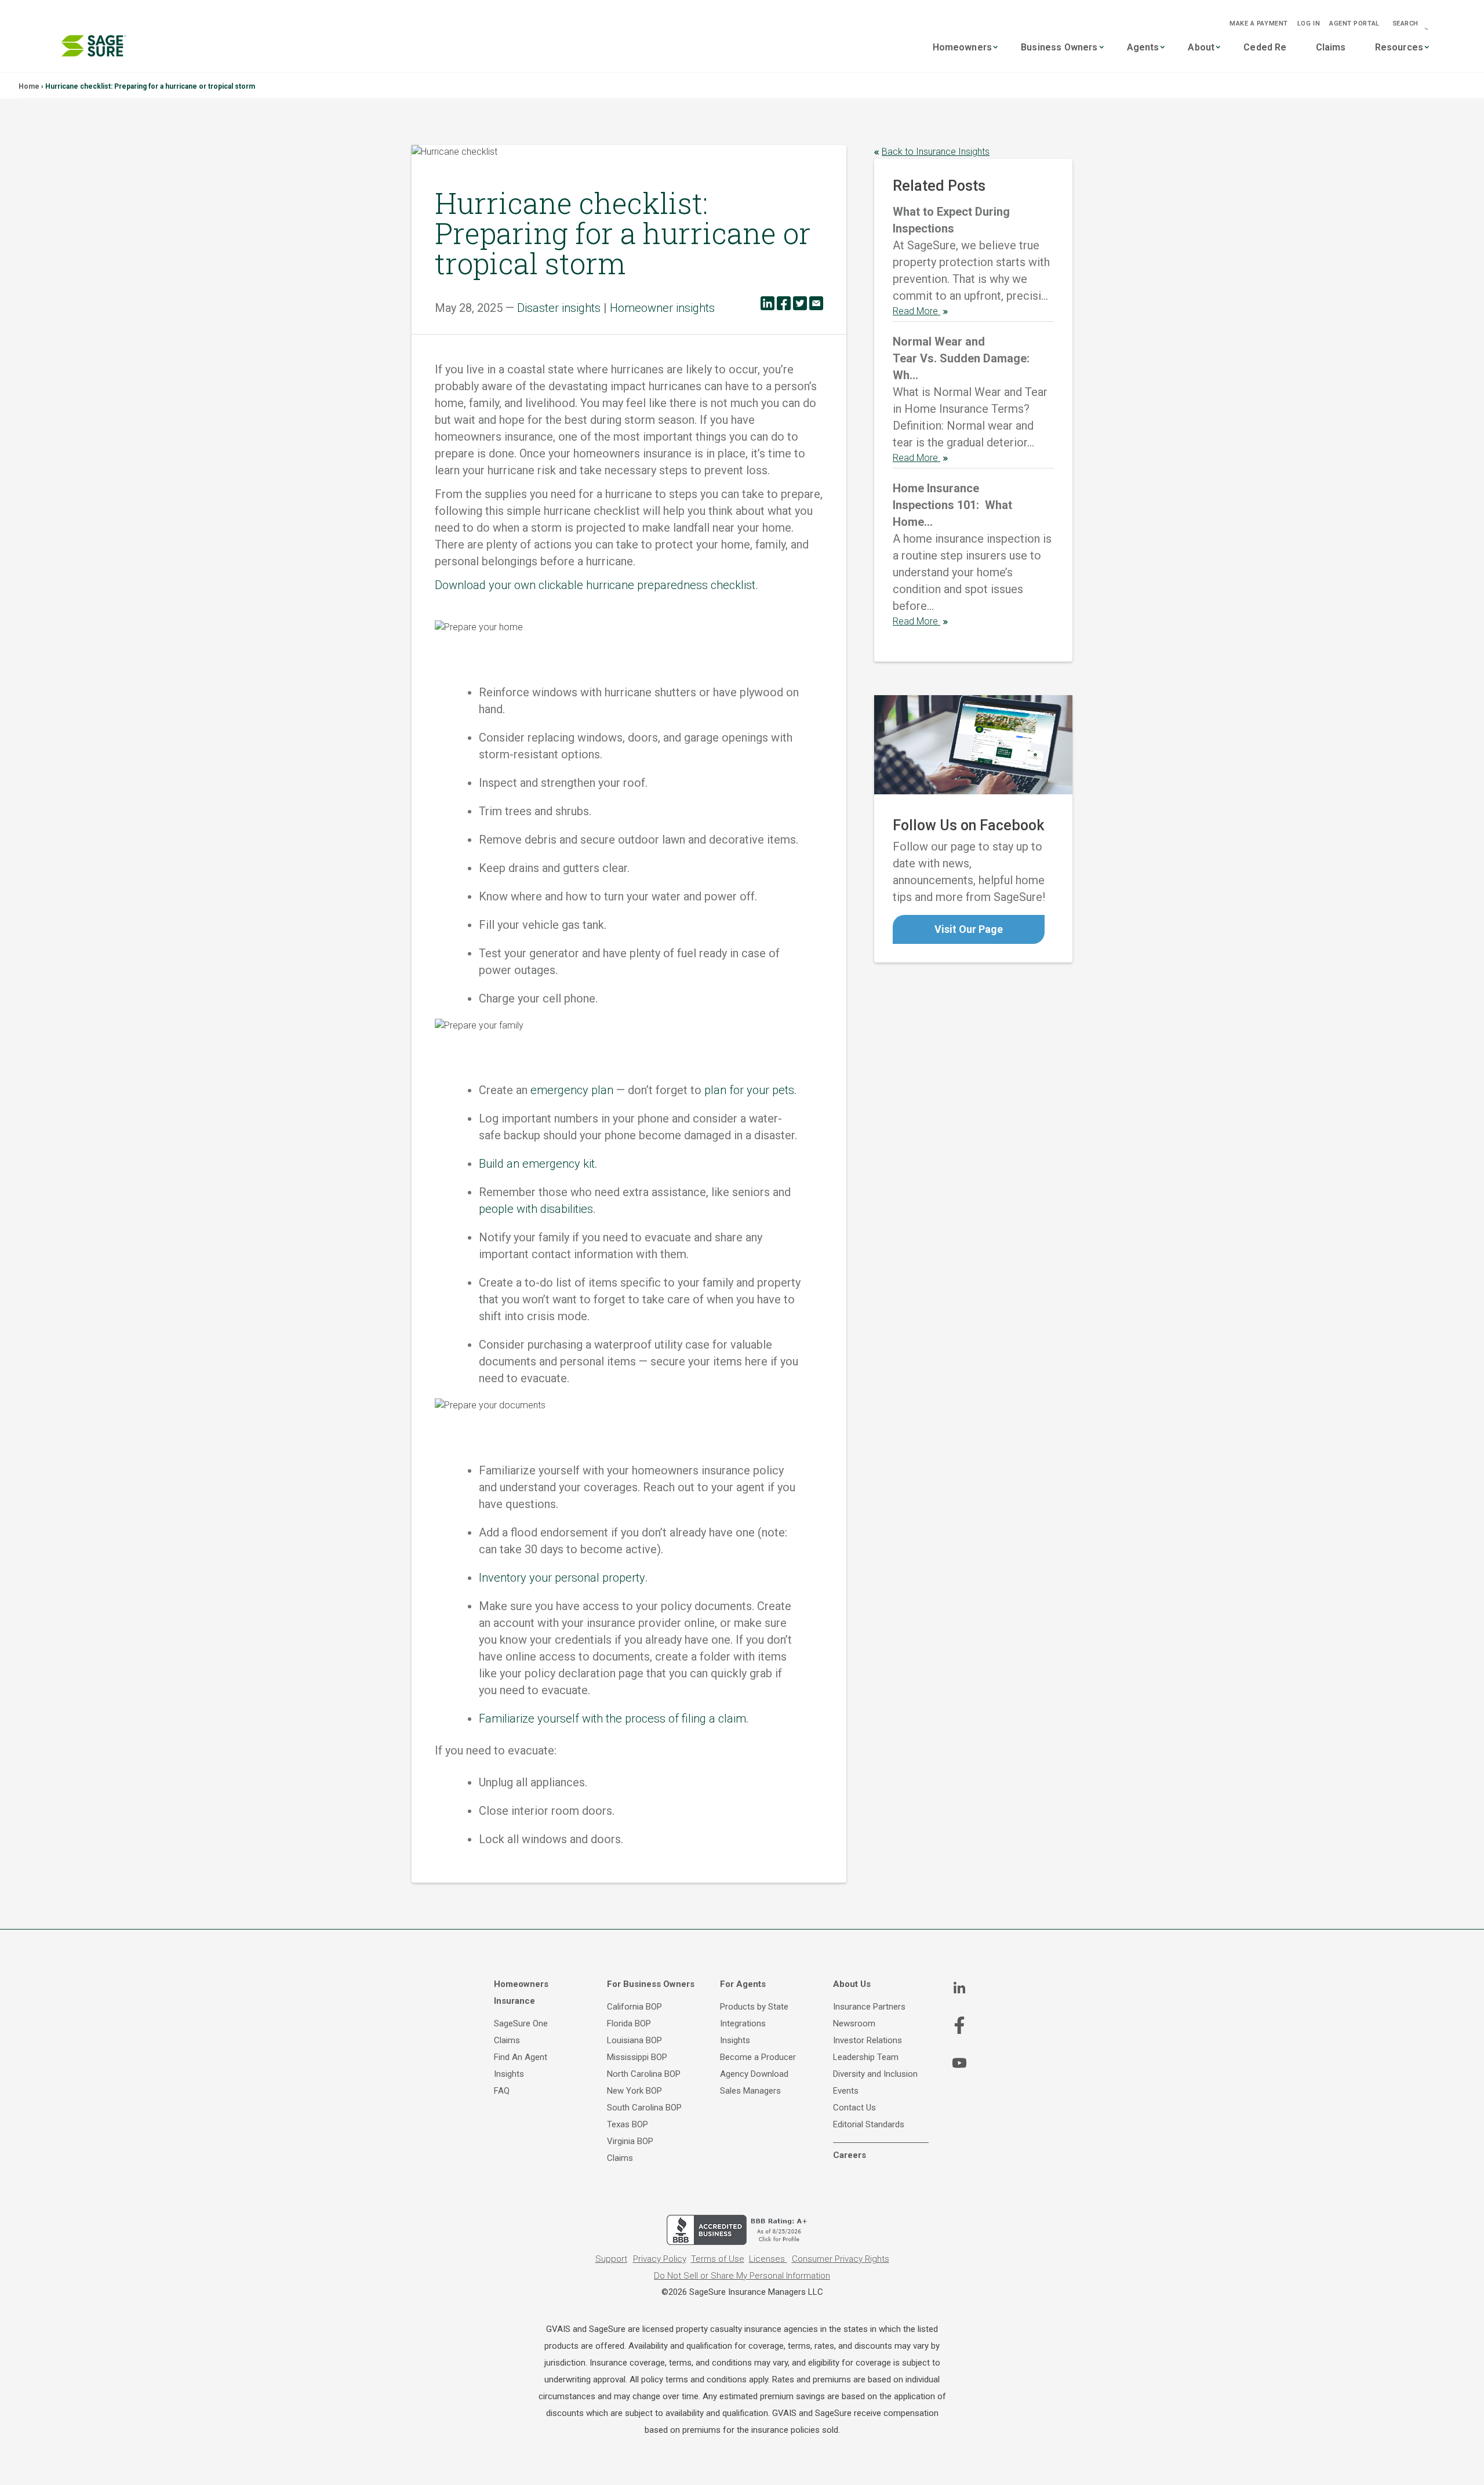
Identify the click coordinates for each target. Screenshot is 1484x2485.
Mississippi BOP (637, 2057)
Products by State (754, 2007)
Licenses (768, 2259)
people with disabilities (536, 1209)
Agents (1143, 47)
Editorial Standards (869, 2124)
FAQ (502, 2091)
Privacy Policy (660, 2259)
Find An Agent (521, 2057)
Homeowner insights (662, 308)
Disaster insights (559, 308)
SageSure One (521, 2023)
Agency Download (754, 2074)
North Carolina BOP (644, 2074)
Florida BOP (629, 2023)
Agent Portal (1354, 23)
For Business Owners (651, 1984)
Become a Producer (758, 2057)
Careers (850, 2155)
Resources (1399, 47)
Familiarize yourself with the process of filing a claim (612, 1719)
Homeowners (963, 47)
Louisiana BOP (634, 2040)
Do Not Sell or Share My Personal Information (742, 2276)
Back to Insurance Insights (936, 152)
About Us (852, 1984)
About (1201, 47)
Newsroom (854, 2023)
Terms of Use (718, 2259)
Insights (509, 2074)
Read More (916, 311)
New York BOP (634, 2091)
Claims (1331, 47)
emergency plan (572, 1090)
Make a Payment (1259, 23)
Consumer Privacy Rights (841, 2259)
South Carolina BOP (644, 2108)
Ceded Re (1265, 47)
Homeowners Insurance (521, 1992)
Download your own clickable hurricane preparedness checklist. (596, 585)
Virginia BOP (630, 2141)
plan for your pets (749, 1090)
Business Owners (1059, 47)
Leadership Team (866, 2057)
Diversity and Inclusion (875, 2074)
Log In (1309, 23)
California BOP (634, 2007)
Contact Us (854, 2108)
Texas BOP (628, 2124)
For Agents (743, 1984)
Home (29, 86)
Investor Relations (868, 2040)
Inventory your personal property (562, 1578)
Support (611, 2259)
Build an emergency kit (537, 1164)
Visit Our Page (969, 929)
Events (846, 2091)
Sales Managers (750, 2091)
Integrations (743, 2023)
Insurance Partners (869, 2007)
